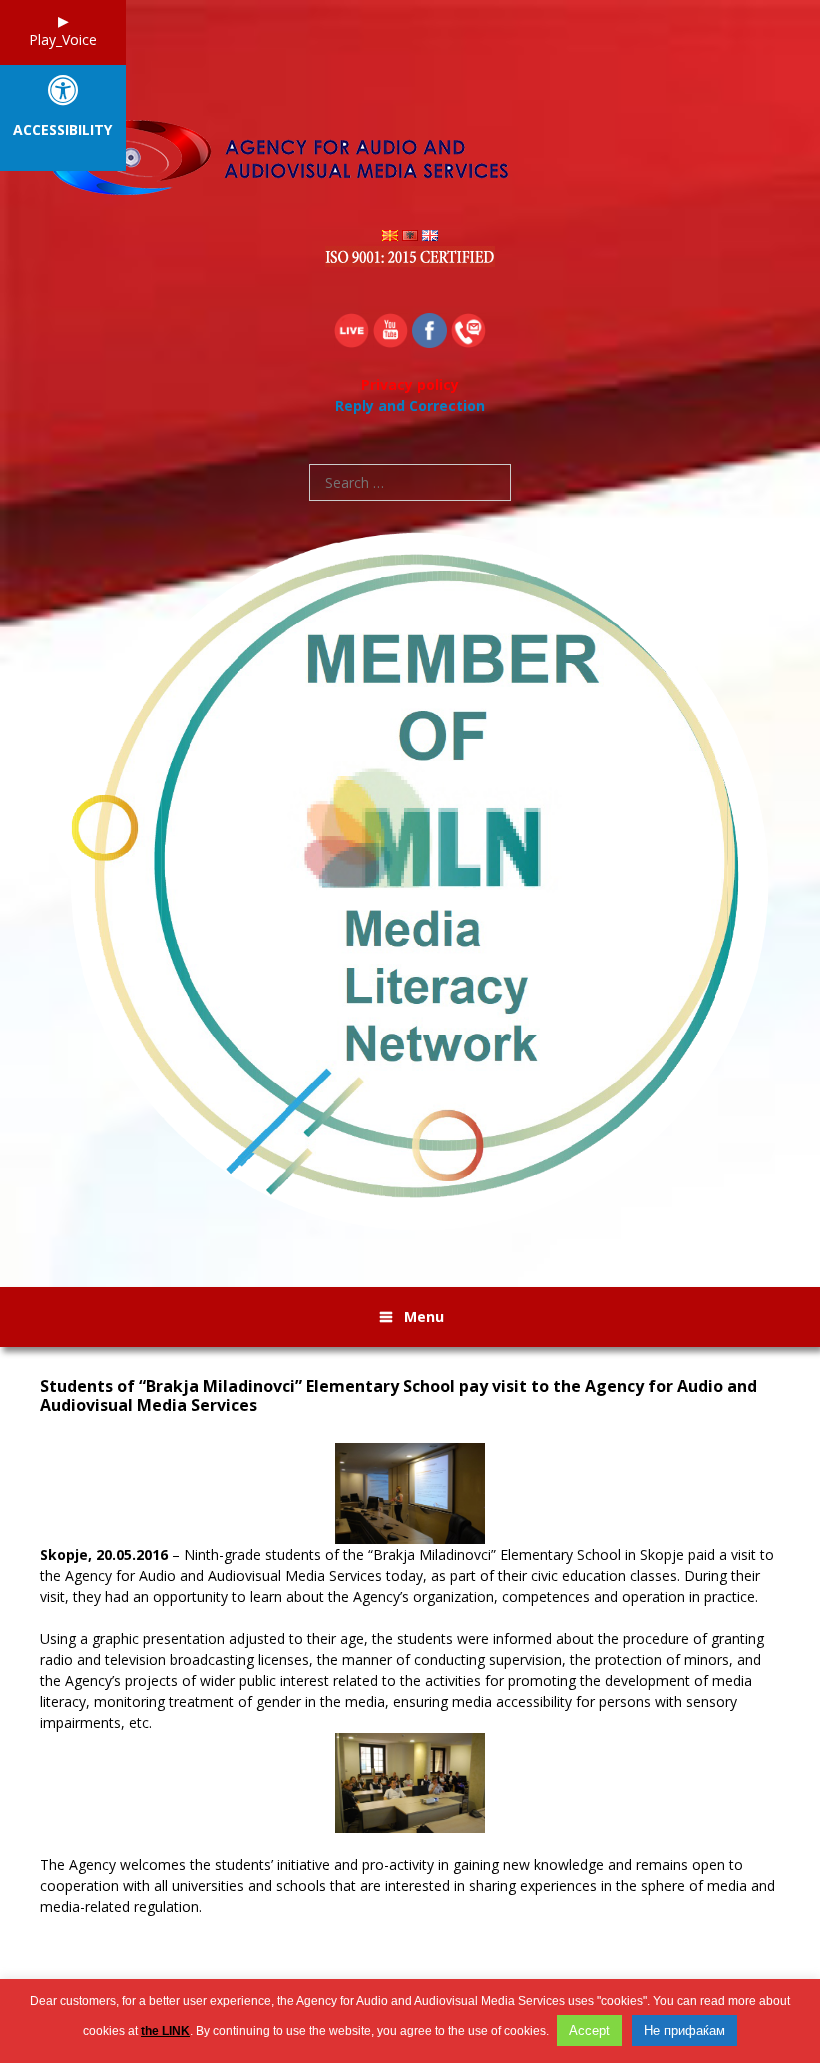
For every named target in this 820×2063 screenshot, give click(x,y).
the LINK (165, 2031)
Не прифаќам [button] (684, 2030)
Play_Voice (63, 39)
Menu (424, 1316)
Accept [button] (589, 2030)
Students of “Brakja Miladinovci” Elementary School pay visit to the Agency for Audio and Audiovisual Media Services (398, 1396)
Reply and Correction (410, 405)
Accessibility (62, 130)
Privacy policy (410, 384)
